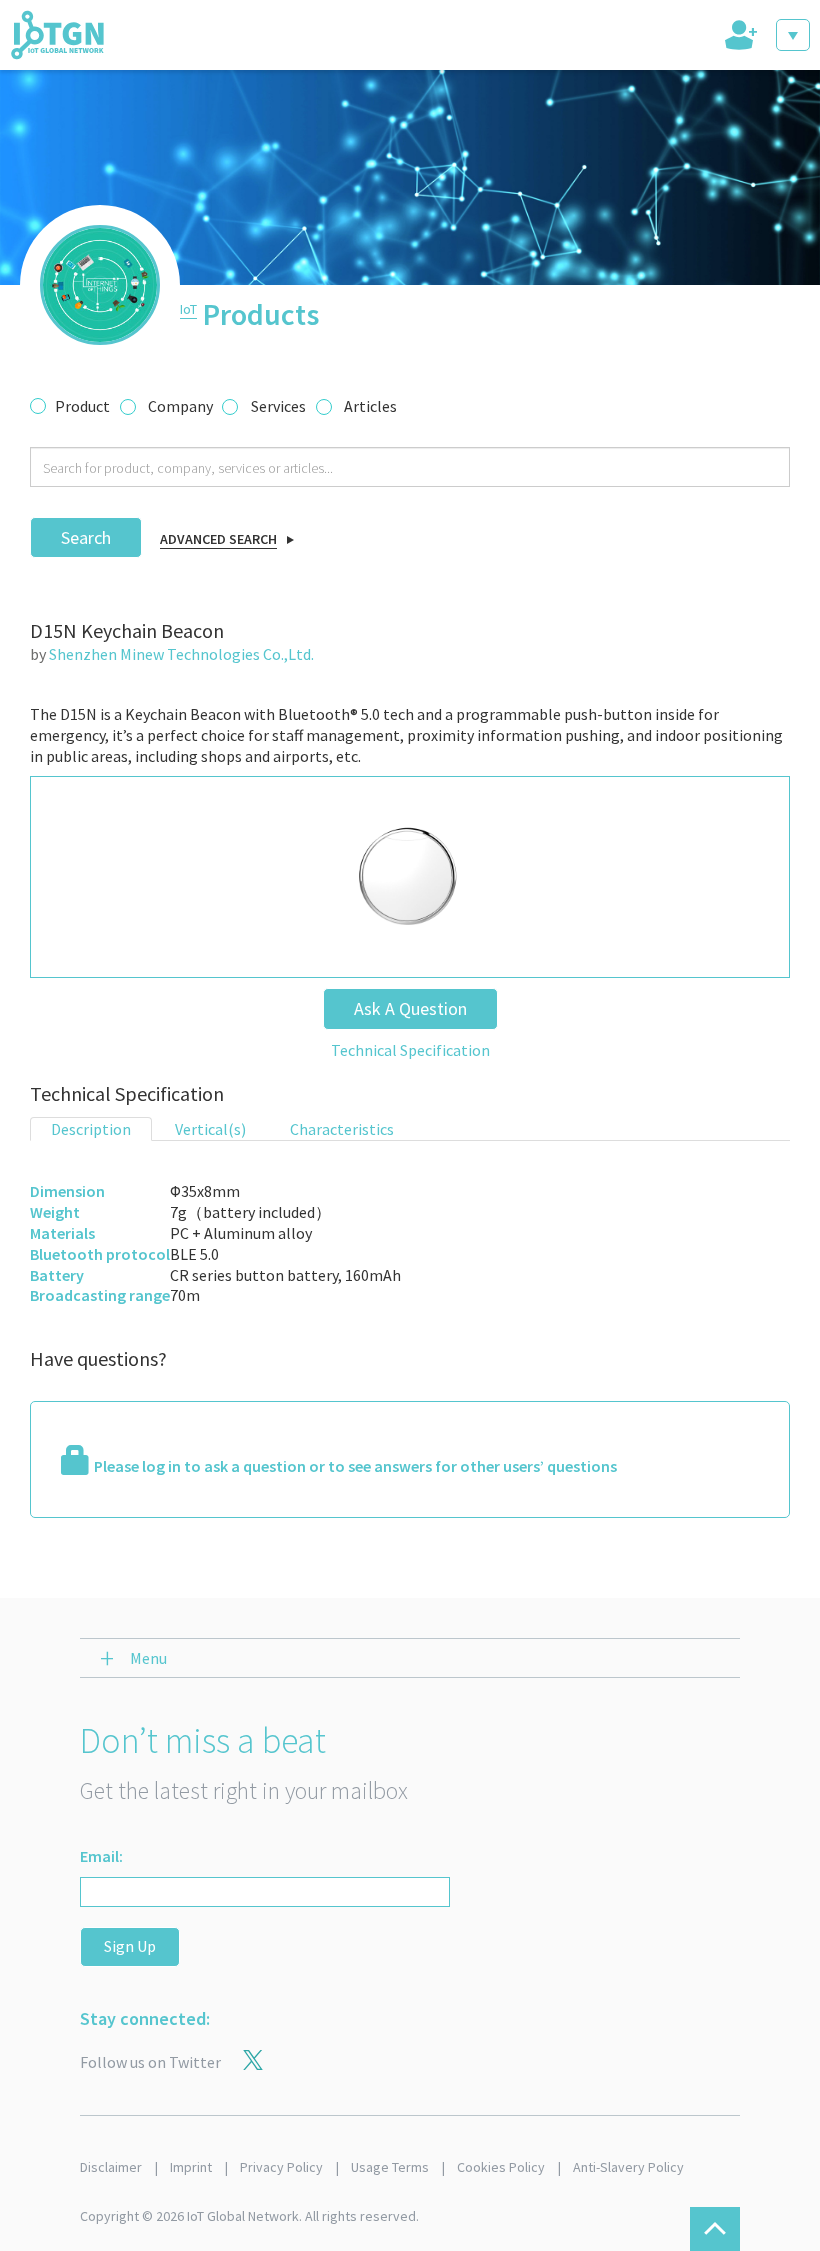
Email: (101, 1856)
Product (82, 406)
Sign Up (130, 1946)
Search (86, 537)
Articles (370, 406)
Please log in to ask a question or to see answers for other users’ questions (355, 1466)
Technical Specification (410, 1050)
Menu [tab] (148, 1658)
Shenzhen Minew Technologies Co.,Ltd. (181, 654)
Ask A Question (410, 1008)
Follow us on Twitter (150, 2062)
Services (278, 406)
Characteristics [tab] (342, 1129)
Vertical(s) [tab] (210, 1129)
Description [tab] (91, 1129)
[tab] (739, 35)
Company (180, 406)
